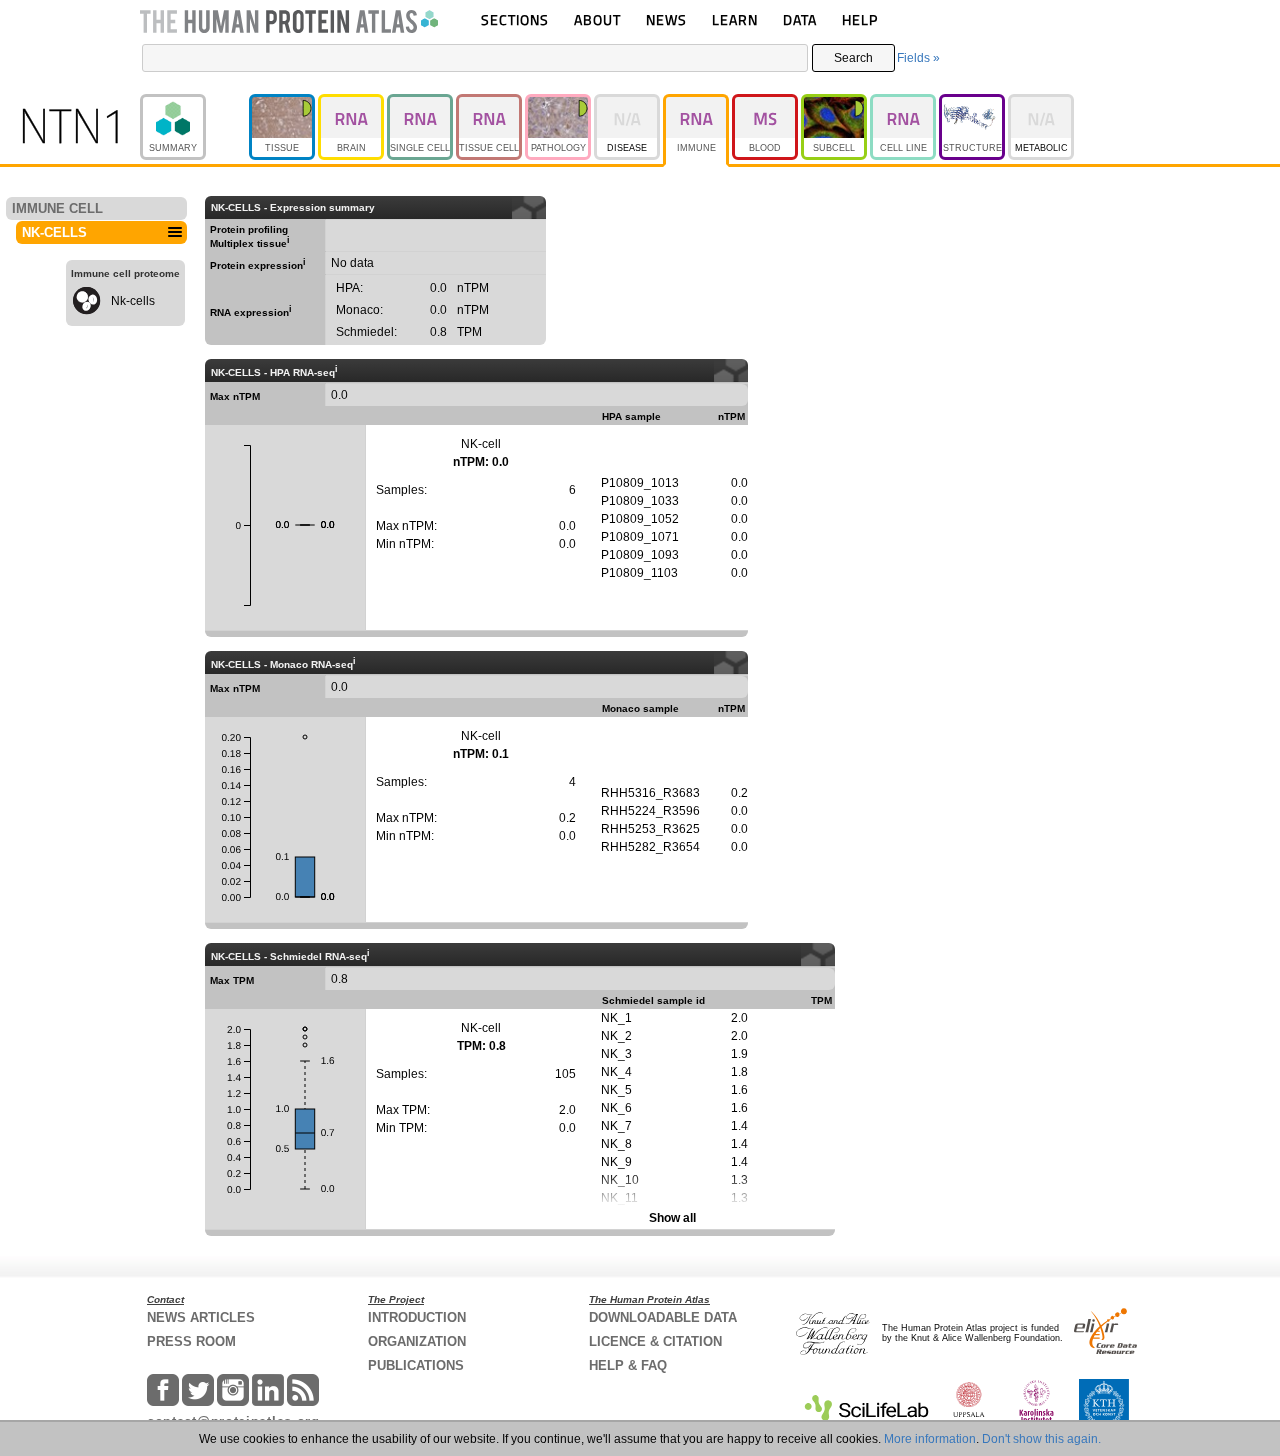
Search (853, 58)
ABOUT (597, 19)
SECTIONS (515, 19)
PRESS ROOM (191, 1341)
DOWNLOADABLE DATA (663, 1317)
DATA (800, 19)
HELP (860, 19)
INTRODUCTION (417, 1317)
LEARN (735, 19)
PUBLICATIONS (416, 1365)
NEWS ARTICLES (201, 1317)
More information (930, 1439)
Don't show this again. (1041, 1439)
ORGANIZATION (417, 1341)
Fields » (918, 58)
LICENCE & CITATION (655, 1341)
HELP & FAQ (628, 1365)
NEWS (666, 19)
